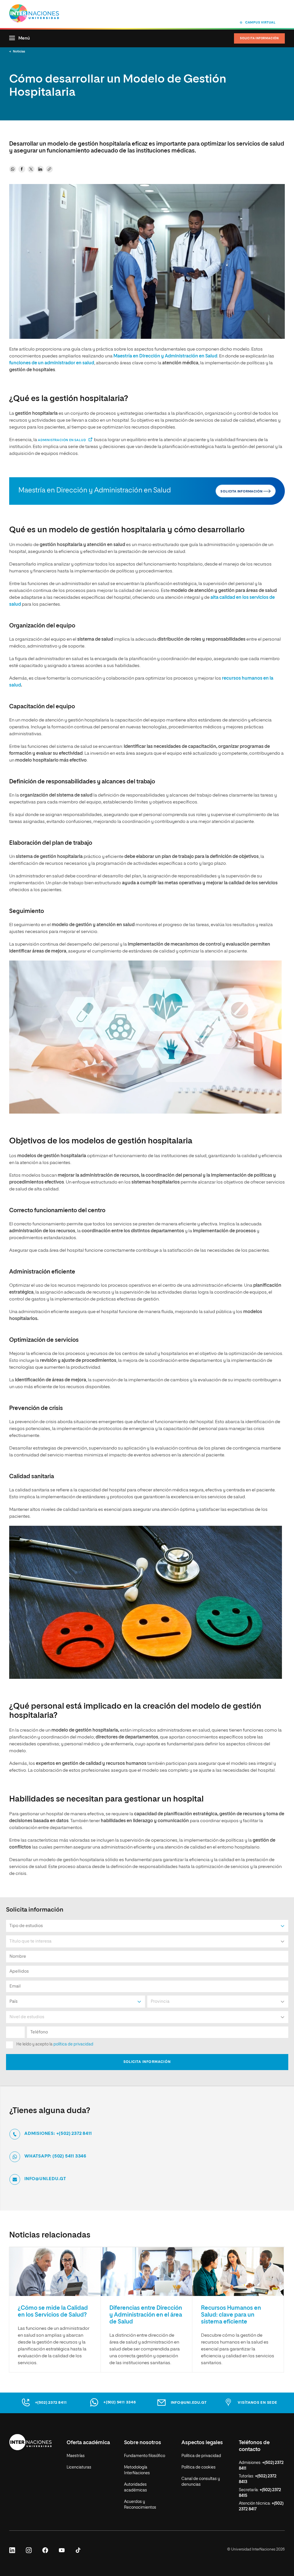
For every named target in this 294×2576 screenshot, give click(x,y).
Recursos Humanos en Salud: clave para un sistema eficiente (231, 2315)
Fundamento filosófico (145, 2456)
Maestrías (76, 2456)
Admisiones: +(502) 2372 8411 (58, 2134)
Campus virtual (260, 23)
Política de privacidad (201, 2456)
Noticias (19, 51)
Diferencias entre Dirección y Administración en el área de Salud (146, 2315)
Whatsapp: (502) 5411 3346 (55, 2156)
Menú (24, 38)
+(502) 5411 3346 (120, 2402)
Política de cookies (199, 2467)
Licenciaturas (79, 2467)
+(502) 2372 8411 (51, 2403)
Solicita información (259, 38)
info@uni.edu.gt (45, 2179)
